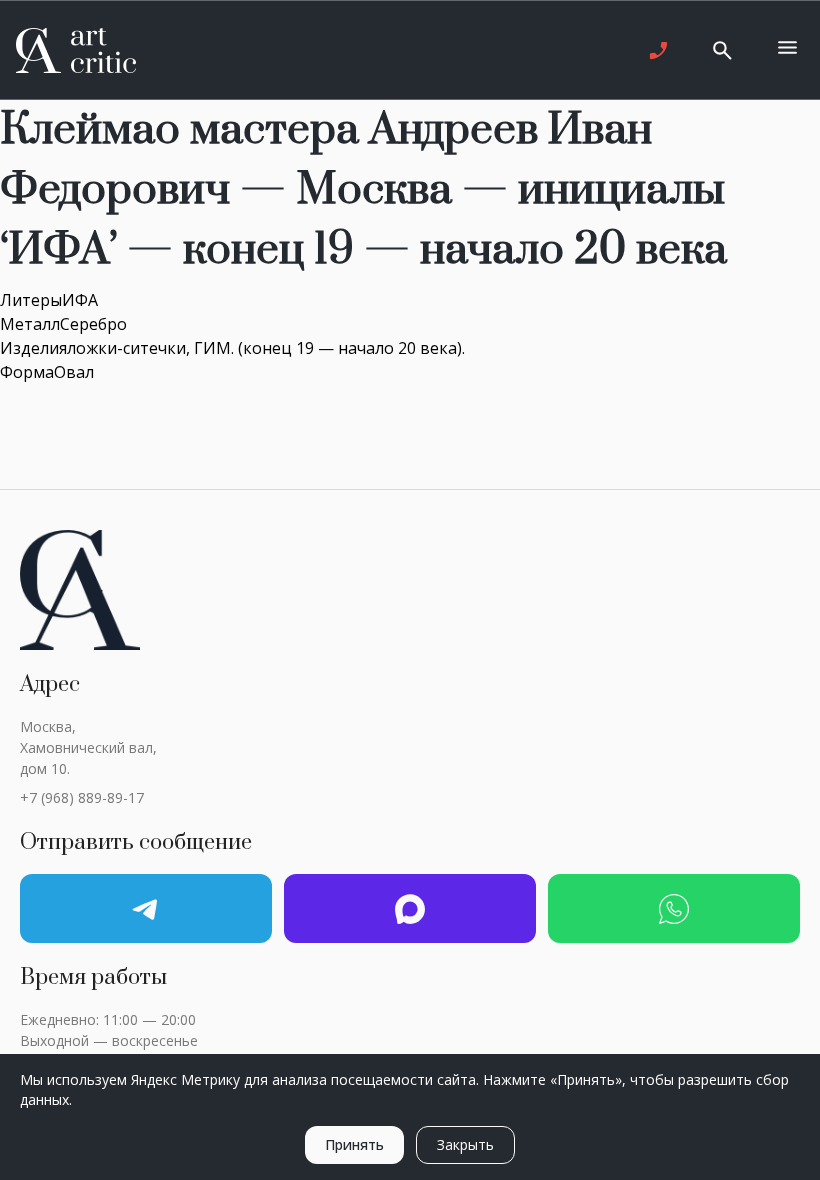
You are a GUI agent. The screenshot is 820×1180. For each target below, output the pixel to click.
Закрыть (465, 1144)
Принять (354, 1144)
